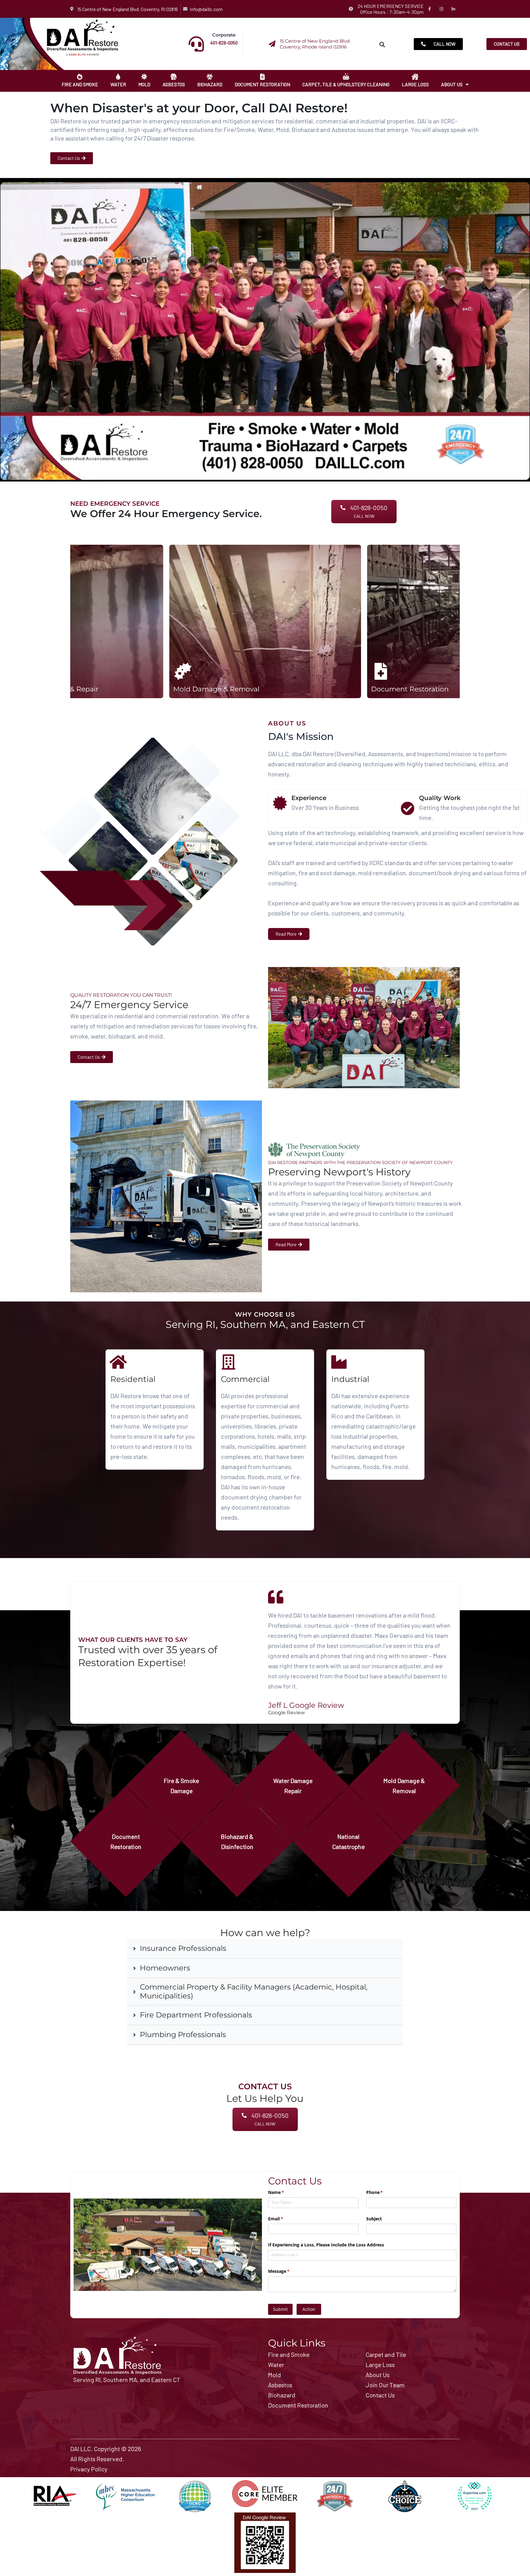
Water (118, 84)
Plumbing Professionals (183, 2035)
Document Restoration (262, 84)
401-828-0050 (224, 43)
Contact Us (380, 2395)
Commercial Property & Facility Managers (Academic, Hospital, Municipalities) (254, 1992)
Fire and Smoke (80, 84)
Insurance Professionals (183, 1948)
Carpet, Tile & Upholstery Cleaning (346, 84)
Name (285, 2192)
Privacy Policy (89, 2469)
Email (284, 2219)
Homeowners (165, 1968)
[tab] (265, 1949)
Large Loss (415, 84)
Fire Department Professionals (196, 2015)
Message (288, 2271)
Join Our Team (385, 2385)
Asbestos (174, 84)
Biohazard (210, 84)
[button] (382, 44)
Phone (384, 2192)
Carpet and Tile (386, 2354)
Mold (144, 84)
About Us (452, 84)
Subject (374, 2219)
